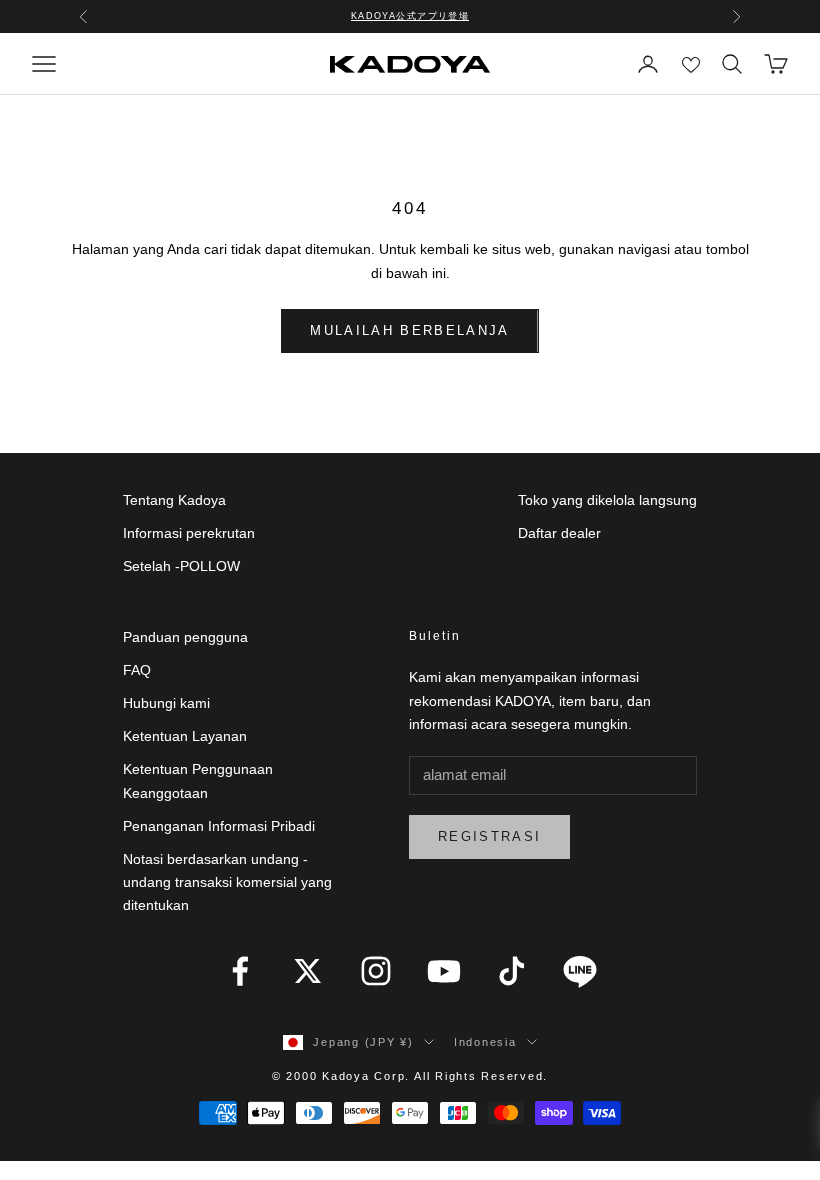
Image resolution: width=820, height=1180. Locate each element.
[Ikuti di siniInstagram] (376, 971)
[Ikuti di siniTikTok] (512, 971)
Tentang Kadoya (174, 500)
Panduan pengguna (185, 637)
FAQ (137, 670)
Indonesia (485, 1042)
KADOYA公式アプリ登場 (410, 16)
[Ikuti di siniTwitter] (308, 971)
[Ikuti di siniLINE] (580, 971)
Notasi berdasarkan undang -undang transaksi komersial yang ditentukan (227, 882)
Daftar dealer (559, 533)
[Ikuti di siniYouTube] (444, 971)
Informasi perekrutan (189, 533)
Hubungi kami (166, 703)
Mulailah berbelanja (409, 330)
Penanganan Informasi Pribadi (219, 826)
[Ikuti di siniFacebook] (240, 971)
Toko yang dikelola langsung (607, 500)
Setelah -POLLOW (181, 566)
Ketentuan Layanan (185, 736)
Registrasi (489, 836)
